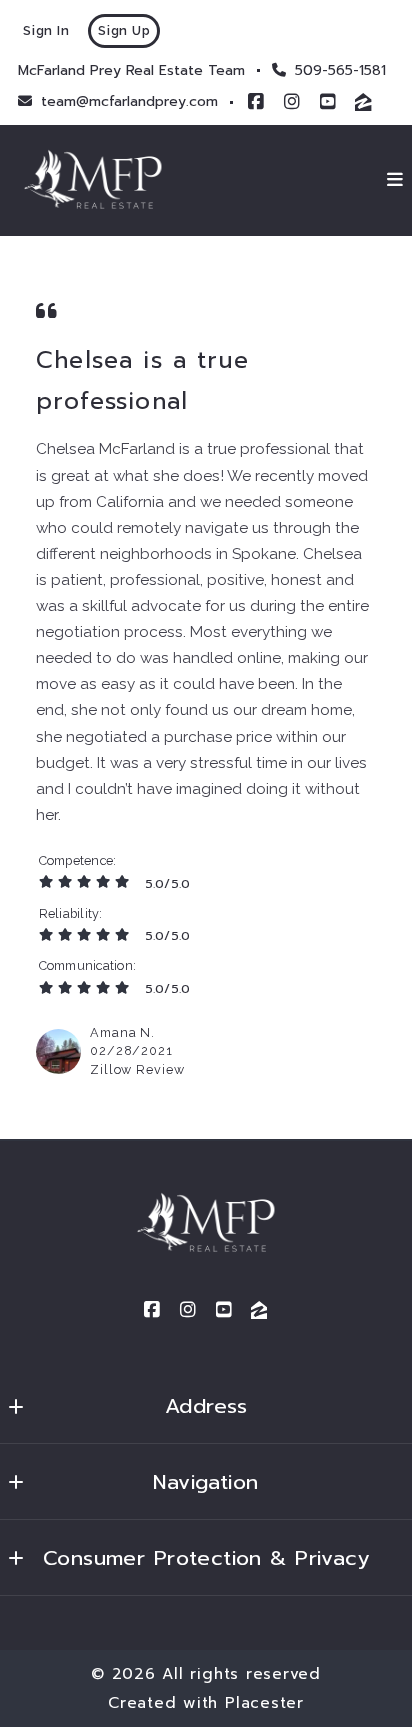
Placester (264, 1702)
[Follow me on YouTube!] (328, 102)
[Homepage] (93, 180)
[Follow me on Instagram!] (292, 102)
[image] (58, 1051)
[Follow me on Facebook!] (256, 102)
